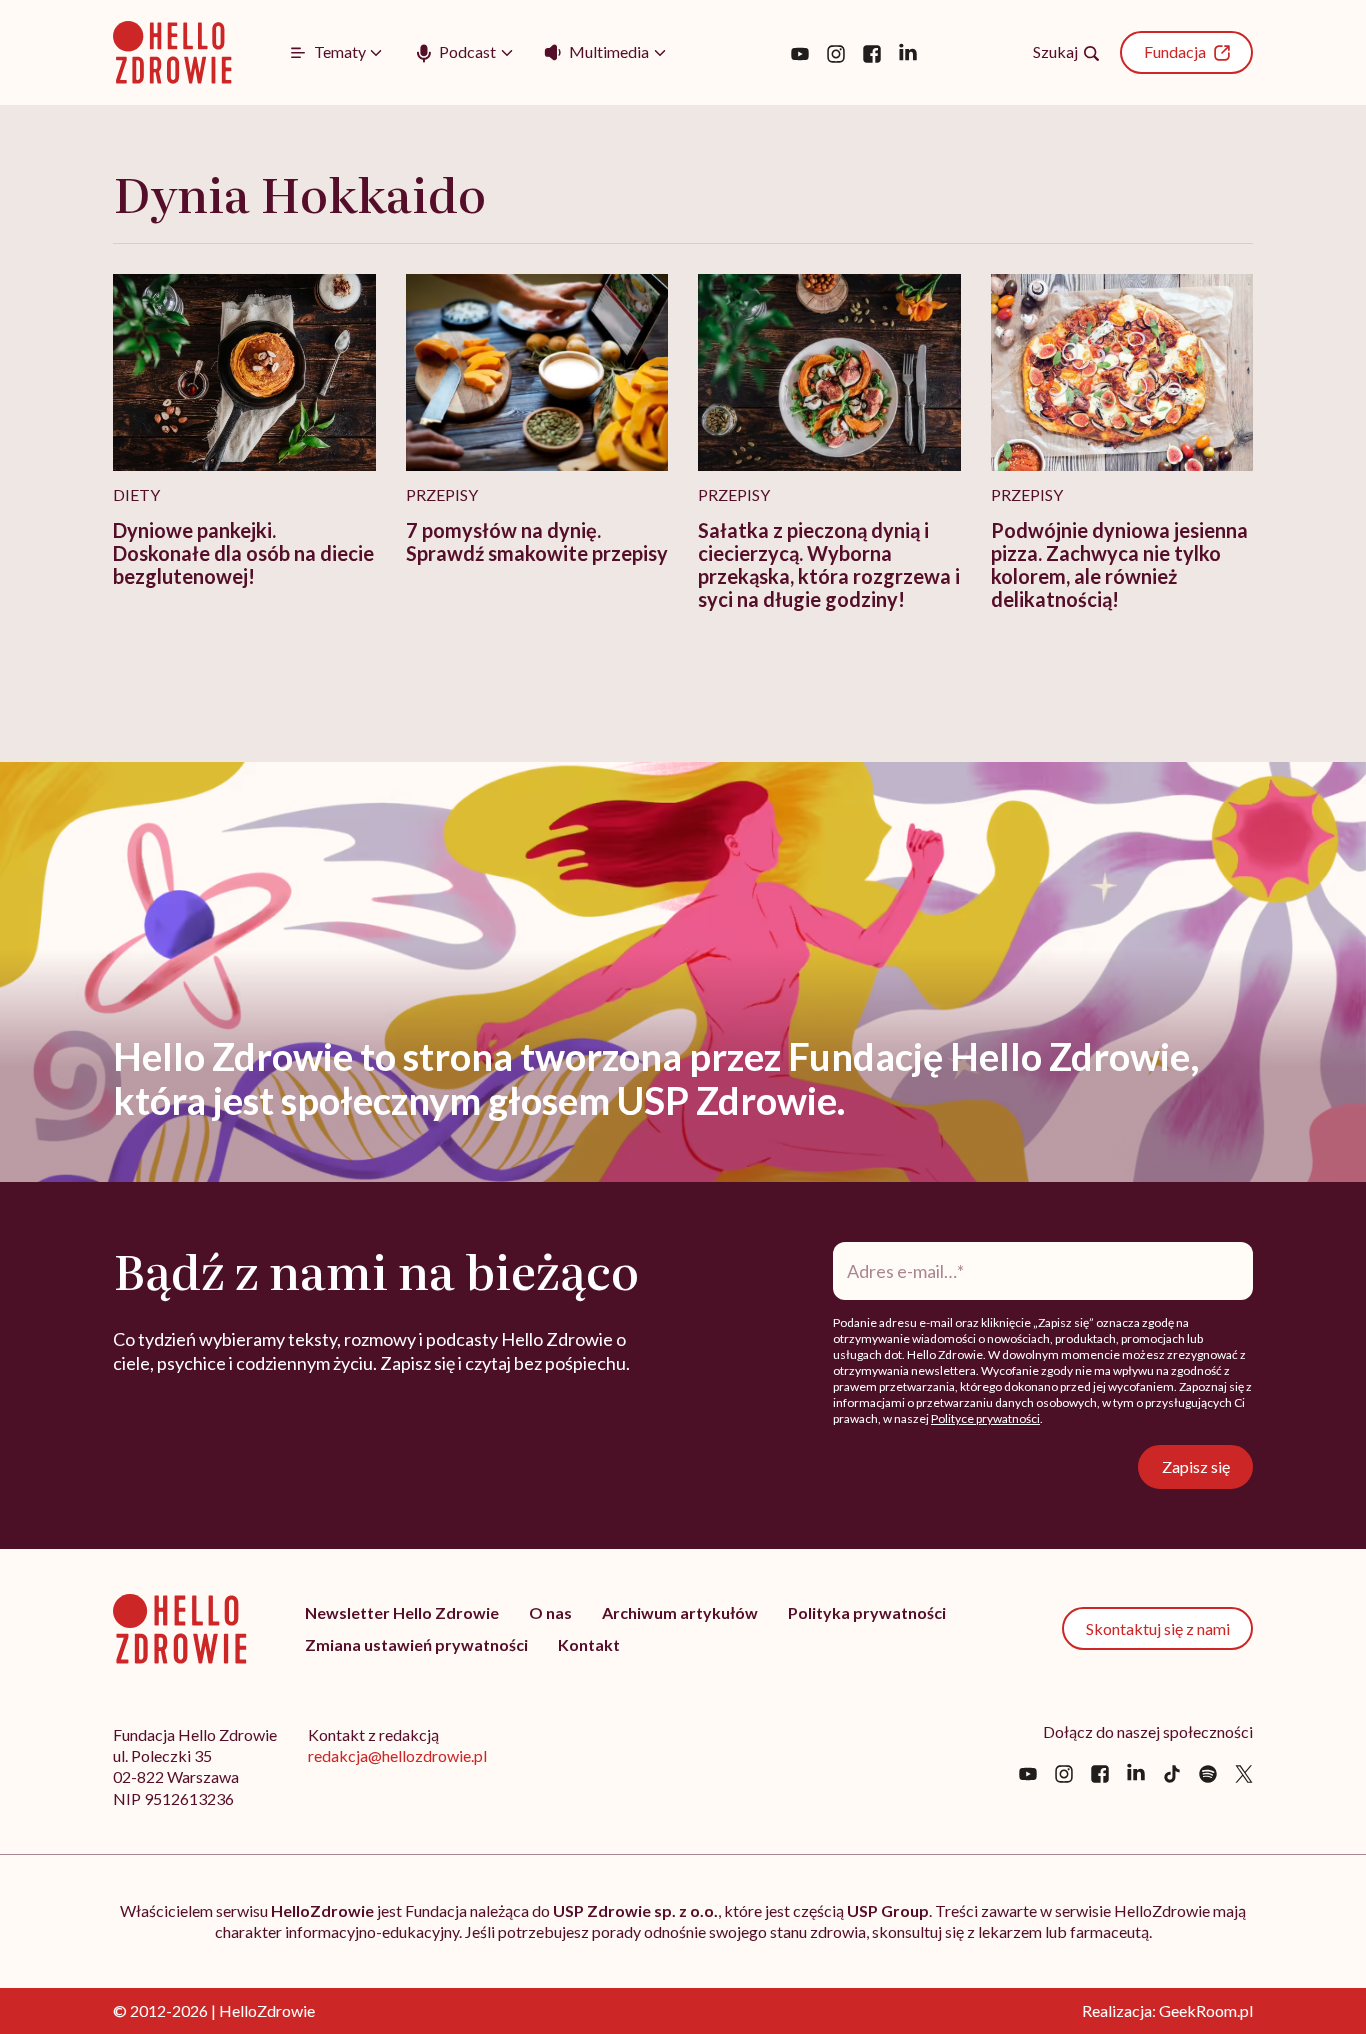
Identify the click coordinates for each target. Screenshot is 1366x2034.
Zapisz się (1196, 1466)
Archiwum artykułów (680, 1612)
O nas (550, 1612)
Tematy (340, 51)
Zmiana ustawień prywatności (416, 1644)
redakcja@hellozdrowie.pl (397, 1755)
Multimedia (609, 51)
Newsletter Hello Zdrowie (402, 1612)
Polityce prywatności (985, 1418)
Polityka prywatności (867, 1612)
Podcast (467, 51)
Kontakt (589, 1644)
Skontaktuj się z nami (1158, 1628)
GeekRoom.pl (1206, 2010)
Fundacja (1175, 51)
